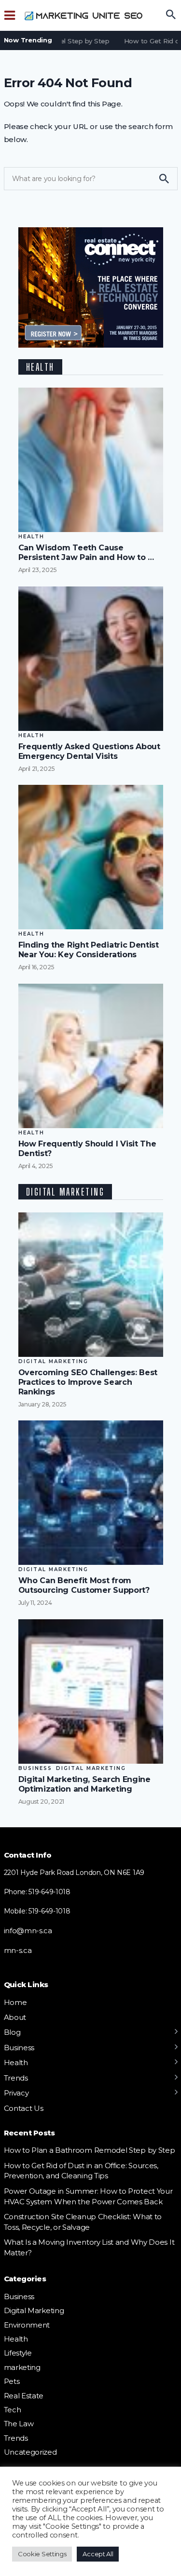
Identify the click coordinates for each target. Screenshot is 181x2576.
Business (35, 1768)
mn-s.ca (18, 1950)
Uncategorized (30, 2452)
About (15, 2017)
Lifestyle (18, 2353)
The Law (19, 2424)
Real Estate (24, 2396)
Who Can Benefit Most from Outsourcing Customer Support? (84, 1585)
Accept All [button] (98, 2554)
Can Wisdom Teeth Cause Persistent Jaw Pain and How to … (86, 553)
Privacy (16, 2093)
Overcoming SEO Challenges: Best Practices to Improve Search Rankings (88, 1382)
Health (31, 537)
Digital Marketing (53, 1361)
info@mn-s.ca (28, 1931)
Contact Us (24, 2108)
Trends (16, 2078)
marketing (22, 2367)
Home (15, 2002)
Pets (12, 2381)
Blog (12, 2032)
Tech (13, 2410)
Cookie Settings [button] (42, 2554)
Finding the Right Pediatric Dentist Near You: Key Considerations (89, 950)
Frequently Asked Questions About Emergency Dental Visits (89, 751)
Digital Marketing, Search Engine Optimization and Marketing (84, 1784)
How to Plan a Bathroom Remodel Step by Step (90, 2150)
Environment (27, 2325)
